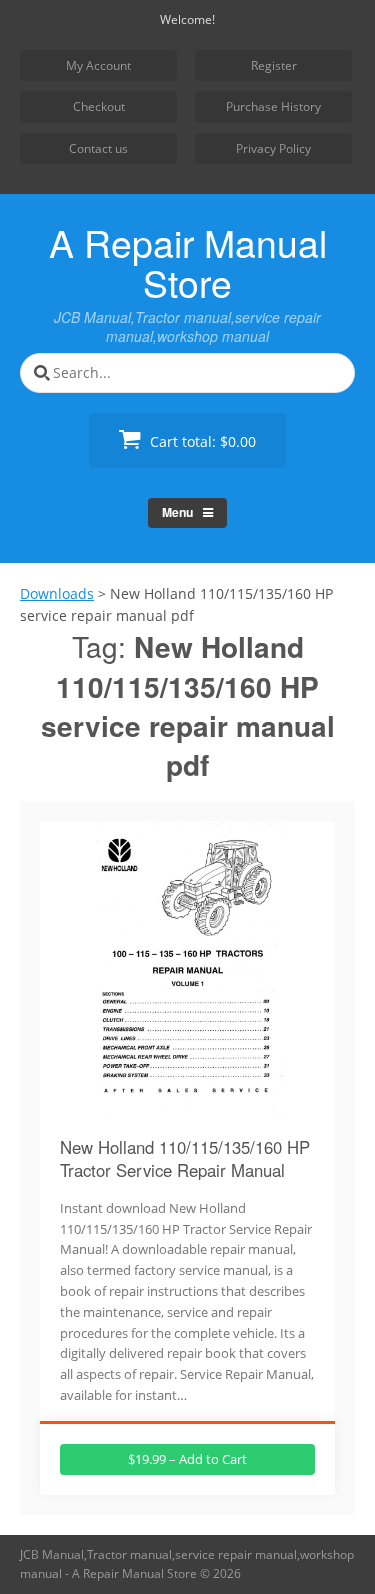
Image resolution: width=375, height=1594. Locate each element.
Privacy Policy (273, 148)
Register (274, 65)
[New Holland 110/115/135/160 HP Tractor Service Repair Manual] (188, 1108)
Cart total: (201, 441)
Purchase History (273, 106)
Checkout (99, 106)
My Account (98, 65)
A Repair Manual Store (188, 262)
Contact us (98, 148)
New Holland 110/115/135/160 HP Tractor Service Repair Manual (185, 1159)
